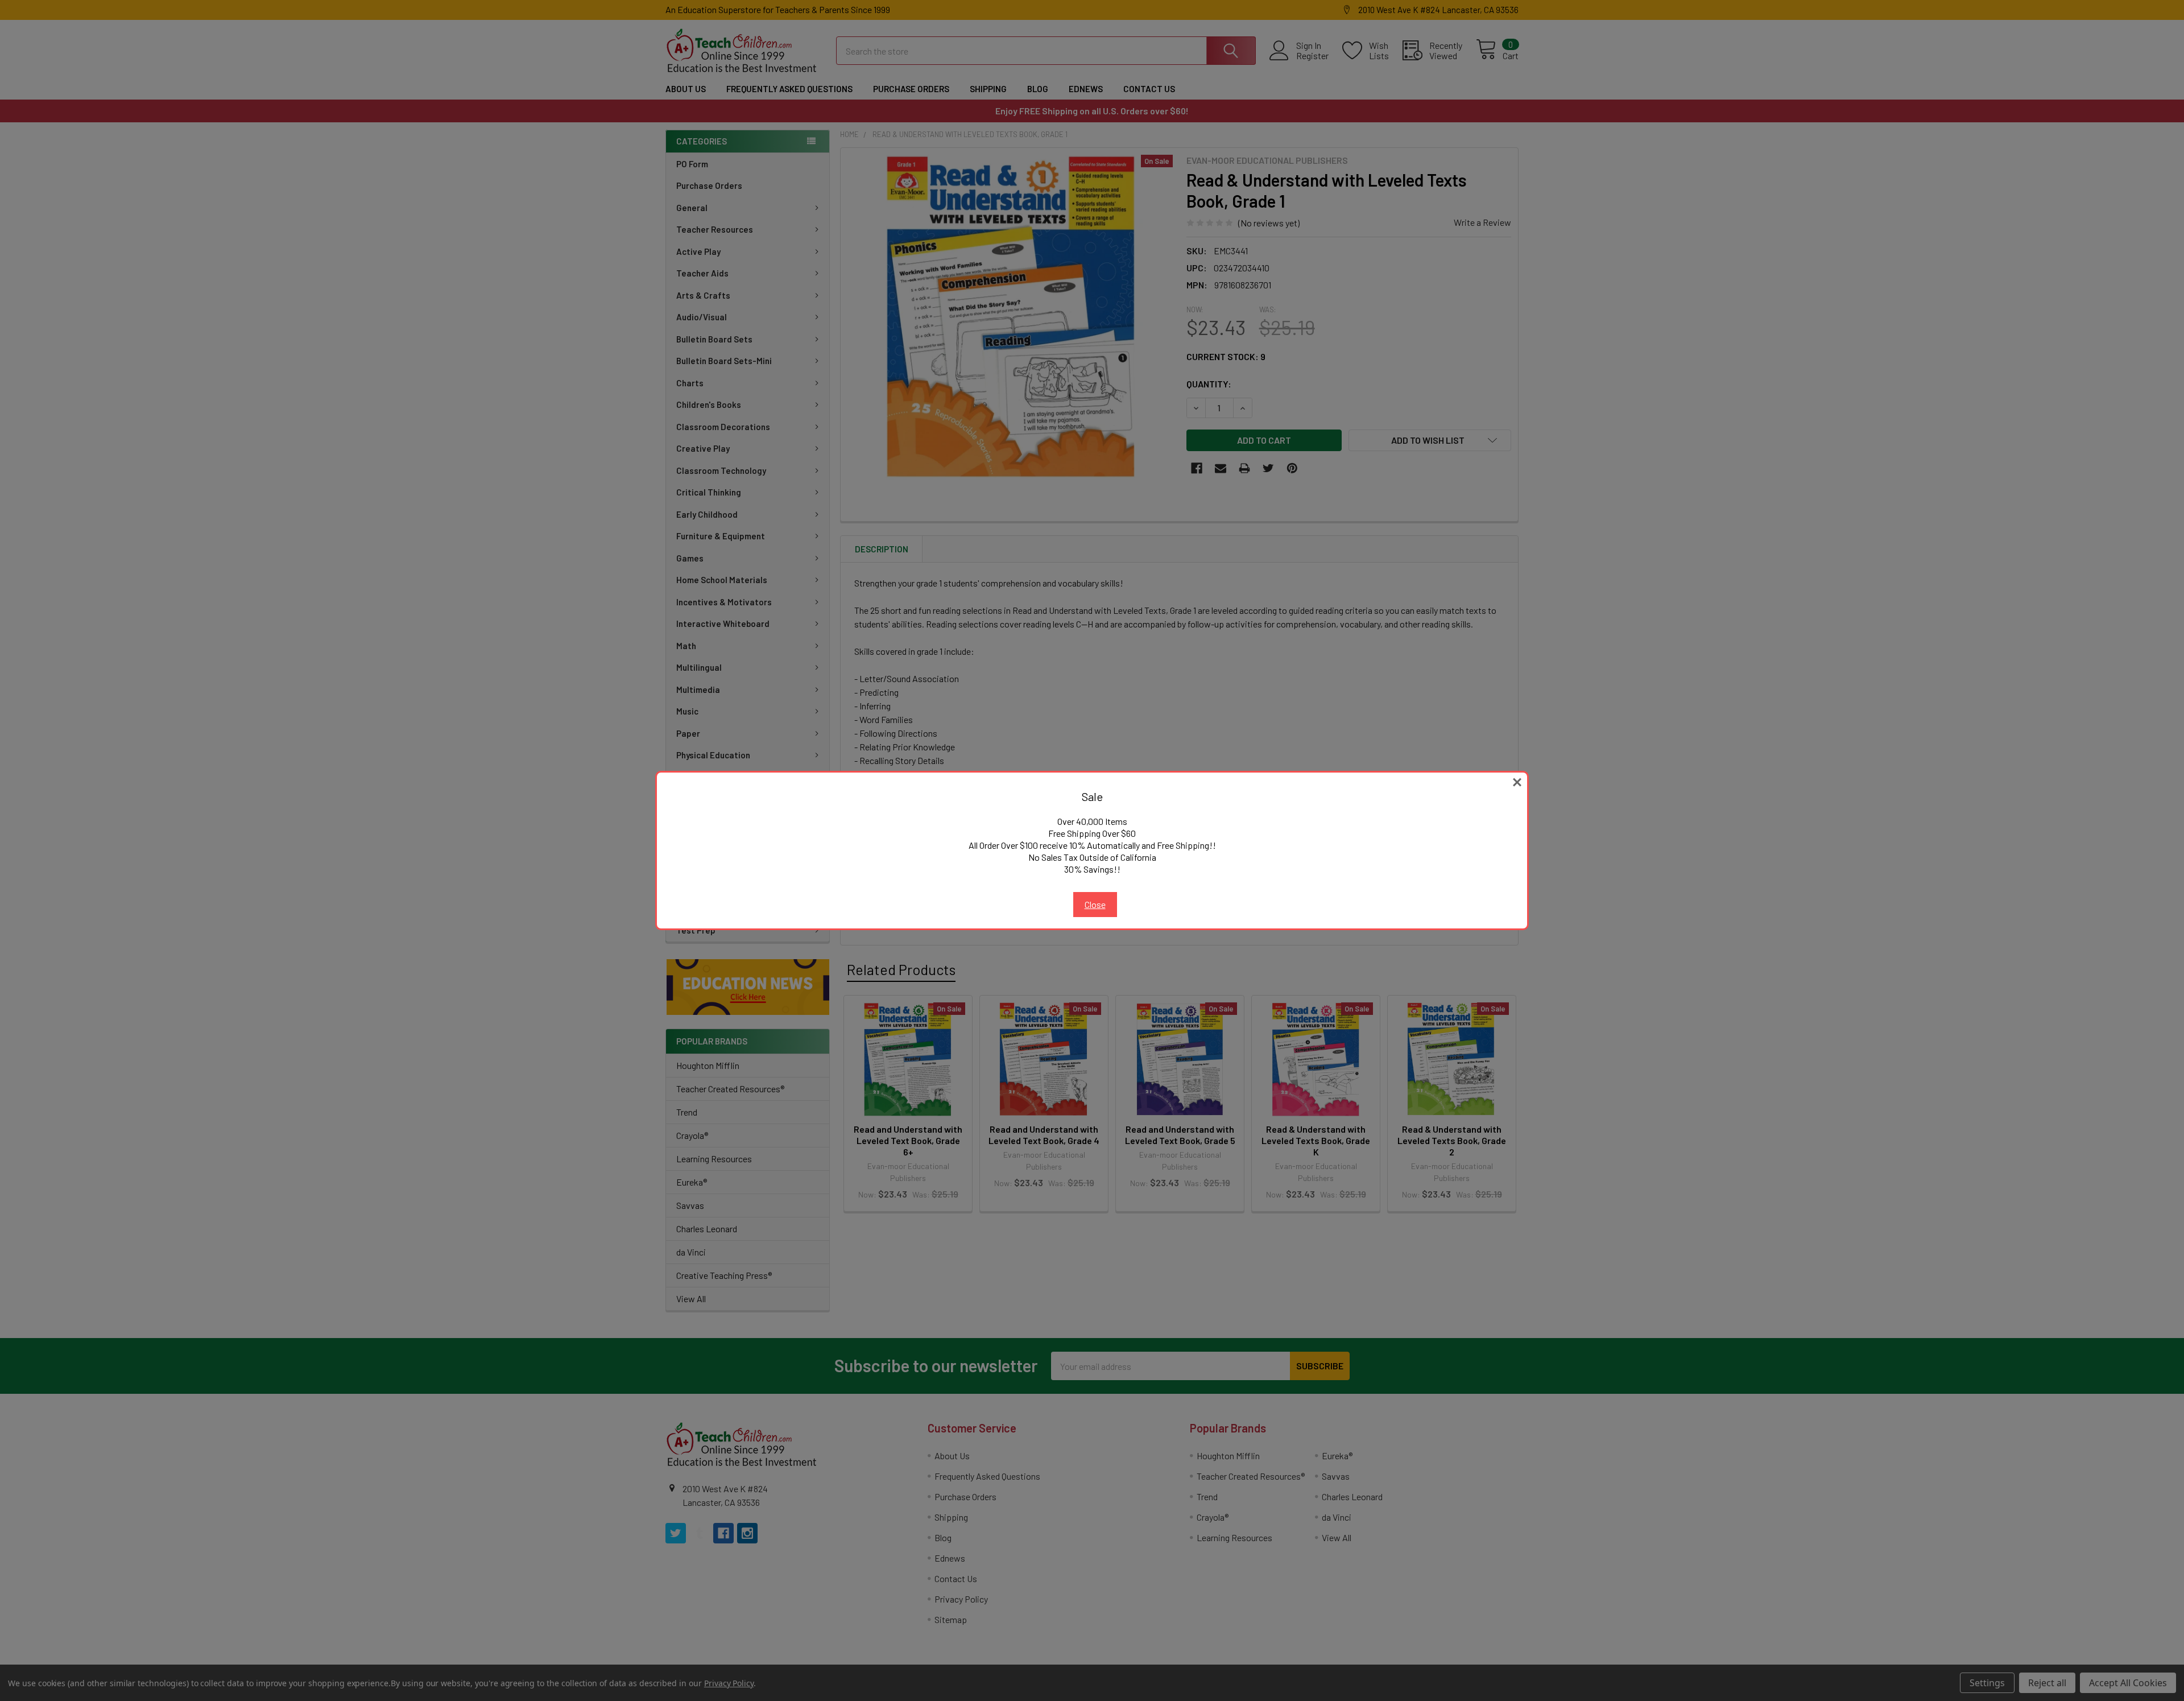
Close (1095, 904)
